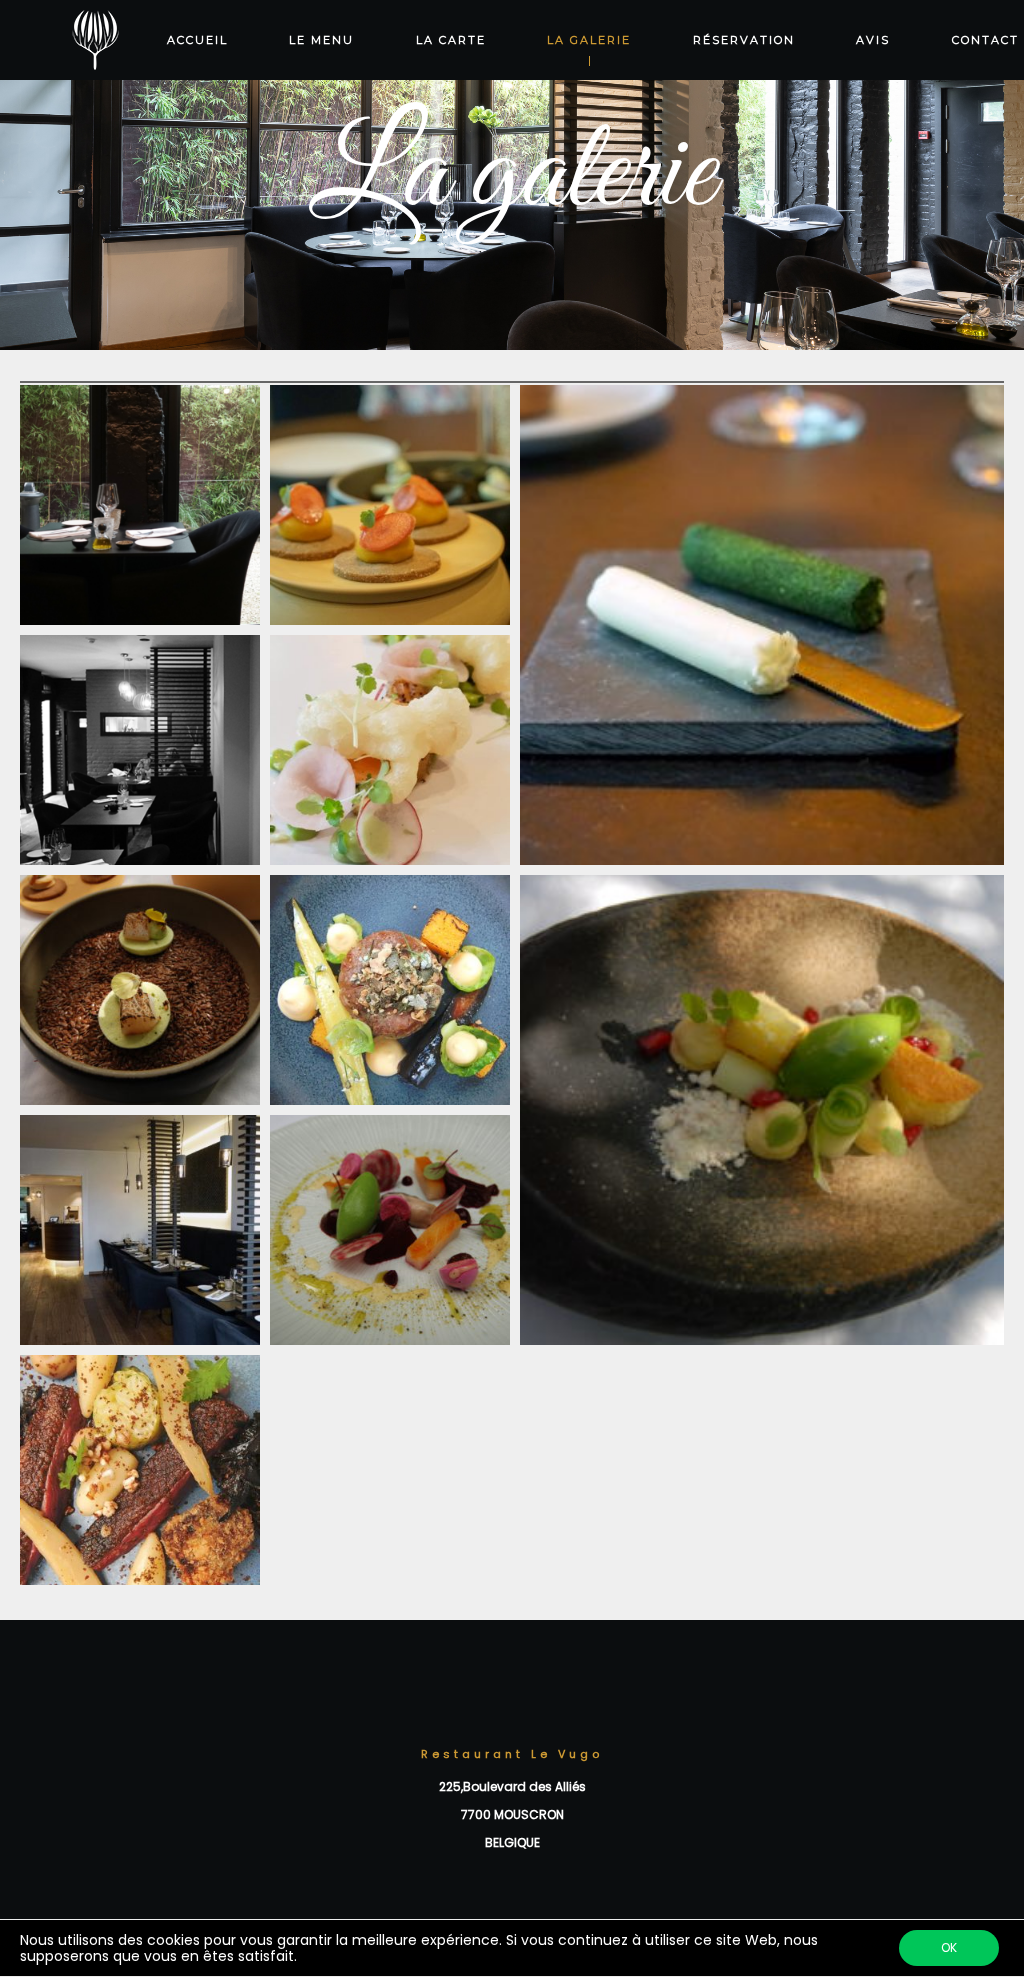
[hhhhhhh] (140, 1475)
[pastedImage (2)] (390, 1235)
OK (949, 1947)
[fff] (390, 995)
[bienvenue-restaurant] (140, 755)
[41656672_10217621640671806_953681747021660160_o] (390, 505)
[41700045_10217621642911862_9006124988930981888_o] (140, 1235)
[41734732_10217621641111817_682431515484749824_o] (762, 627)
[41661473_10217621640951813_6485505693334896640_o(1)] (140, 505)
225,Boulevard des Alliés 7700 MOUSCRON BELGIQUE (512, 1814)
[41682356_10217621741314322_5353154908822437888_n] (390, 755)
